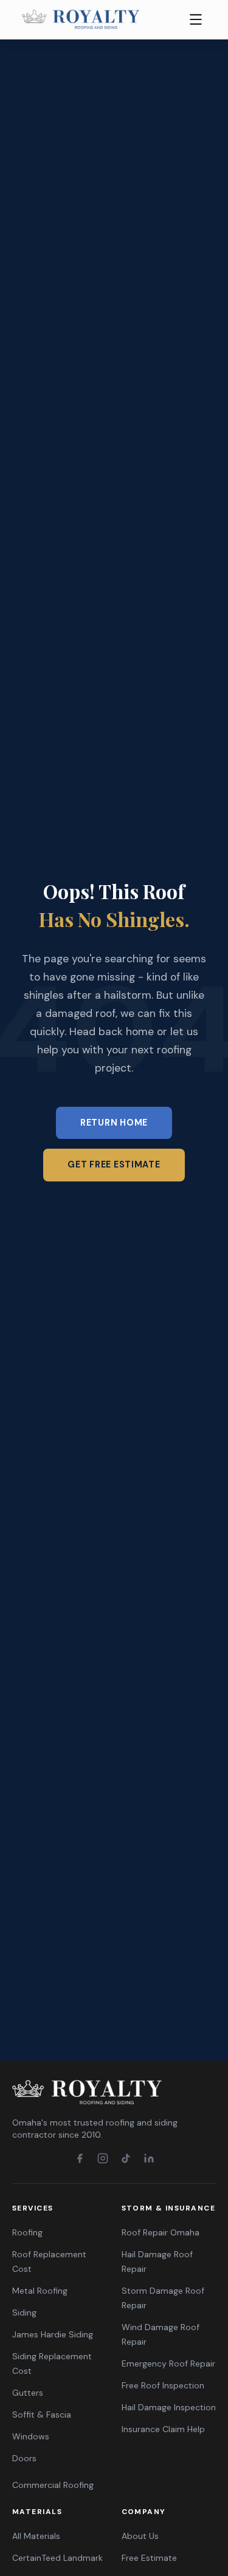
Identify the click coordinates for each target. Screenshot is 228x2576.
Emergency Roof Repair (168, 2364)
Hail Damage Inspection (169, 2407)
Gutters (28, 2393)
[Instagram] (103, 2158)
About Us (140, 2536)
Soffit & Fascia (42, 2415)
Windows (31, 2436)
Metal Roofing (40, 2291)
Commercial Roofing (53, 2485)
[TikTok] (126, 2158)
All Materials (36, 2536)
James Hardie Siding (53, 2334)
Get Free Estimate (114, 1164)
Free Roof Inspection (163, 2385)
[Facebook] (80, 2158)
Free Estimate (149, 2558)
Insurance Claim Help (163, 2429)
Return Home (114, 1123)
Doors (24, 2458)
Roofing (27, 2232)
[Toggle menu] (196, 19)
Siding (24, 2313)
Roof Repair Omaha (161, 2232)
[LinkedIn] (149, 2158)
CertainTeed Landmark (57, 2558)
